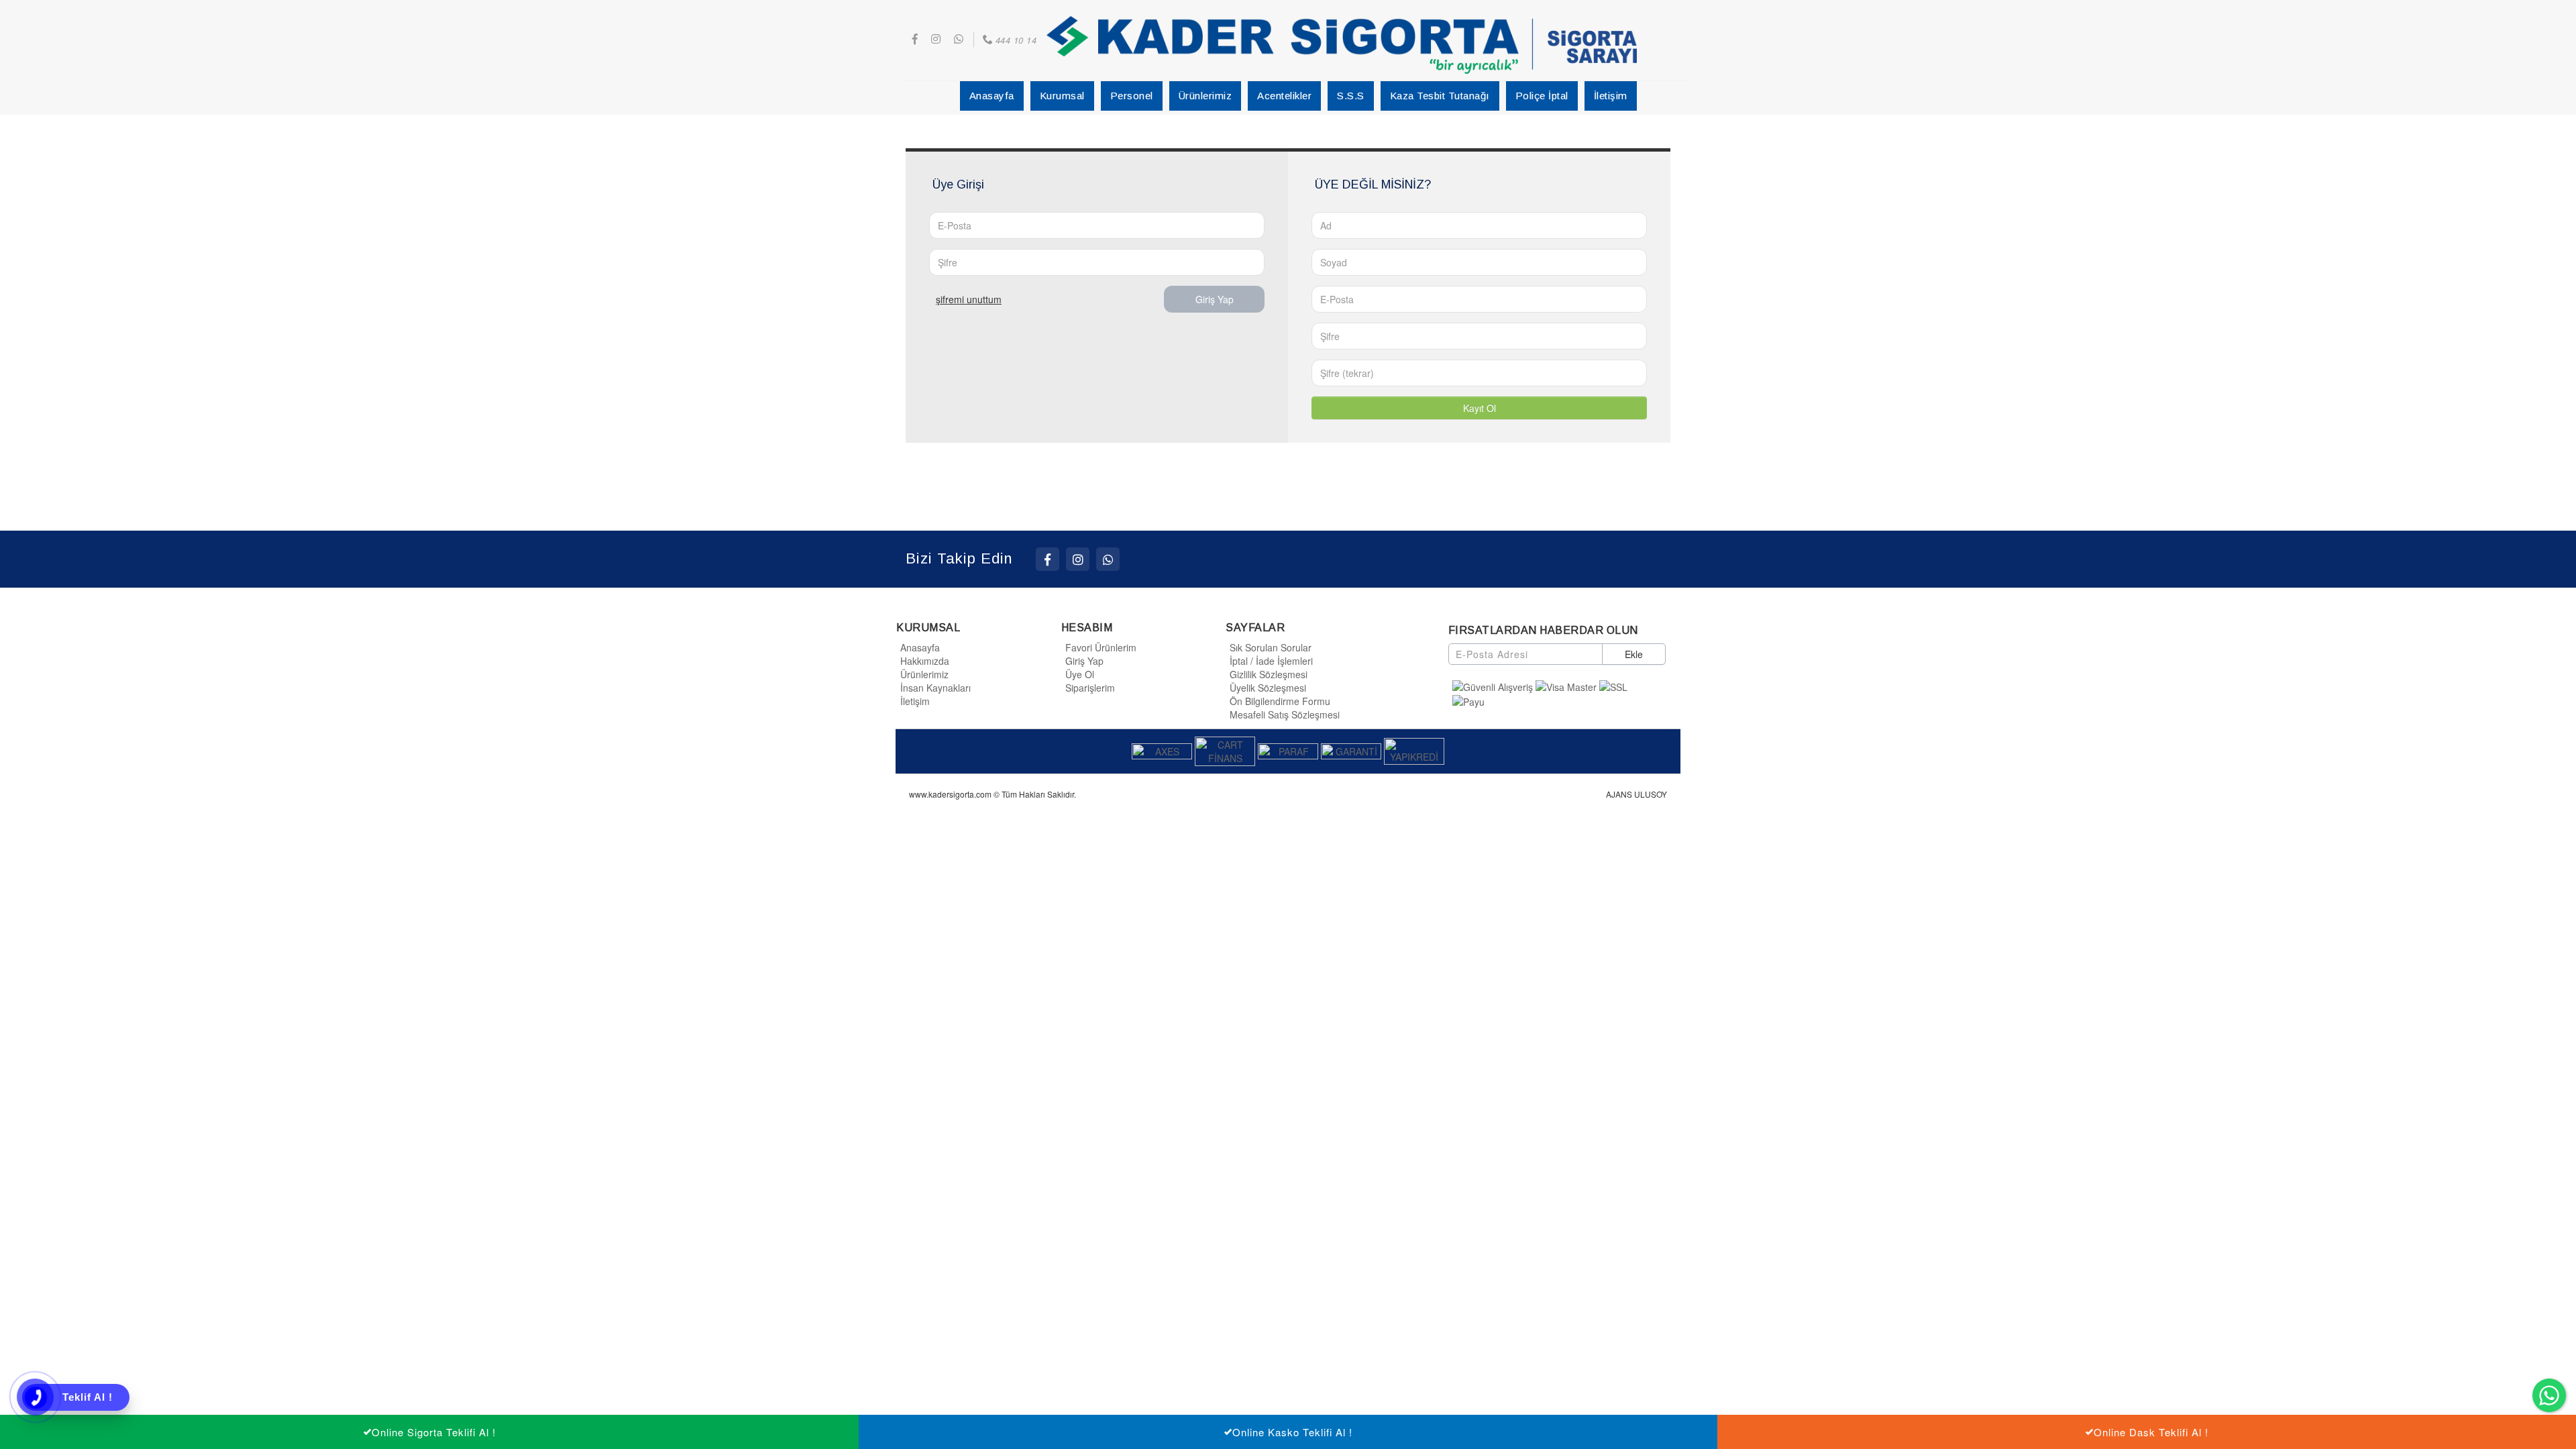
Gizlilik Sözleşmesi (1269, 674)
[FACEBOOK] (1048, 559)
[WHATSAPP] (1108, 559)
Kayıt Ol (1480, 408)
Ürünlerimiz (924, 674)
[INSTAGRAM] (1078, 559)
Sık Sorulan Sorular (1271, 647)
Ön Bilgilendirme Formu (1280, 701)
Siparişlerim (1090, 688)
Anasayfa (920, 647)
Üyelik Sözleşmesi (1268, 688)
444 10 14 (1016, 40)
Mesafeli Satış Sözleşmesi (1285, 714)
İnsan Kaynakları (935, 688)
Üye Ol (1080, 674)
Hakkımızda (925, 661)
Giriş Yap (1215, 299)
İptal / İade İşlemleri (1271, 661)
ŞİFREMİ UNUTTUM (969, 299)
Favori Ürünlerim (1101, 647)
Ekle (1634, 654)
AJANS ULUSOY (1636, 794)
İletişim (915, 701)
